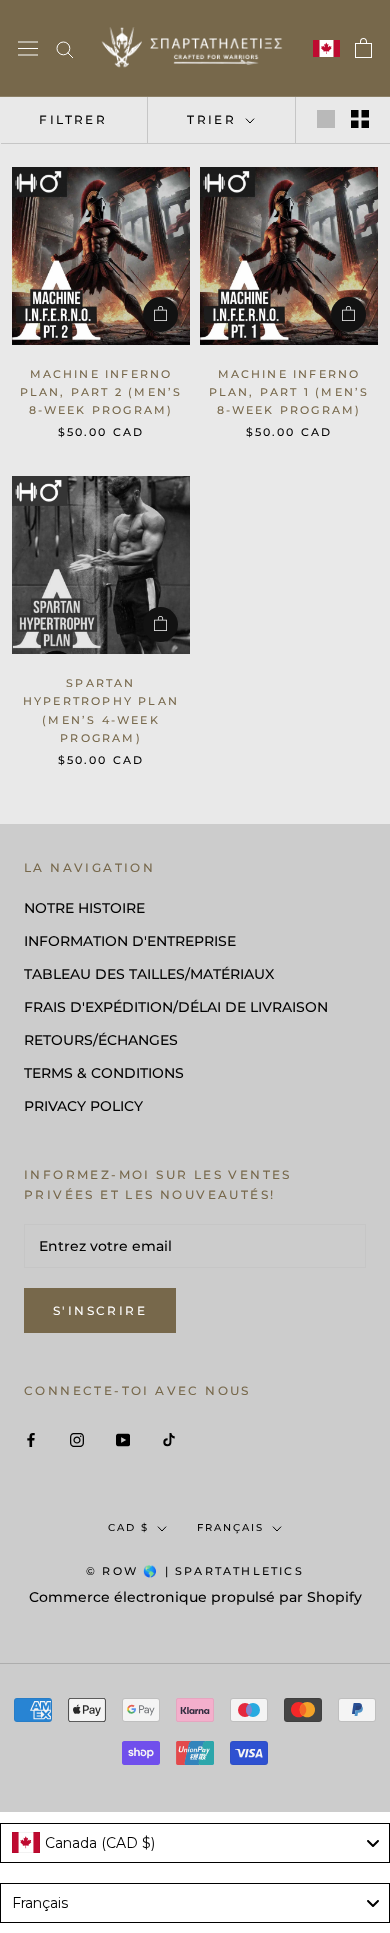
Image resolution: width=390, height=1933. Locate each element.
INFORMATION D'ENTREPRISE (130, 941)
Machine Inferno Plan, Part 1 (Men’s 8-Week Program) (289, 392)
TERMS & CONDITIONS (104, 1073)
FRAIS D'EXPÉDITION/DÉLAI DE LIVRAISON (176, 1007)
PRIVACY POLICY (83, 1106)
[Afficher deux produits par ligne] (360, 119)
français (230, 1527)
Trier (214, 119)
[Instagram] (77, 1438)
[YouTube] (123, 1438)
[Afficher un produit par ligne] (326, 119)
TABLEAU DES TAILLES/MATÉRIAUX (149, 974)
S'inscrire (100, 1310)
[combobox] (195, 1843)
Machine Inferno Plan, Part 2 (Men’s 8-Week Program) (101, 392)
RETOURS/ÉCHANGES (101, 1040)
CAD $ (128, 1527)
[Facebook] (31, 1438)
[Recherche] (65, 48)
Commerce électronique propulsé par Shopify (195, 1597)
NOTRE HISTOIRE (84, 908)
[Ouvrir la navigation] (28, 49)
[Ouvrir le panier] (363, 48)
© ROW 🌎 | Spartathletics (195, 1571)
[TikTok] (169, 1438)
